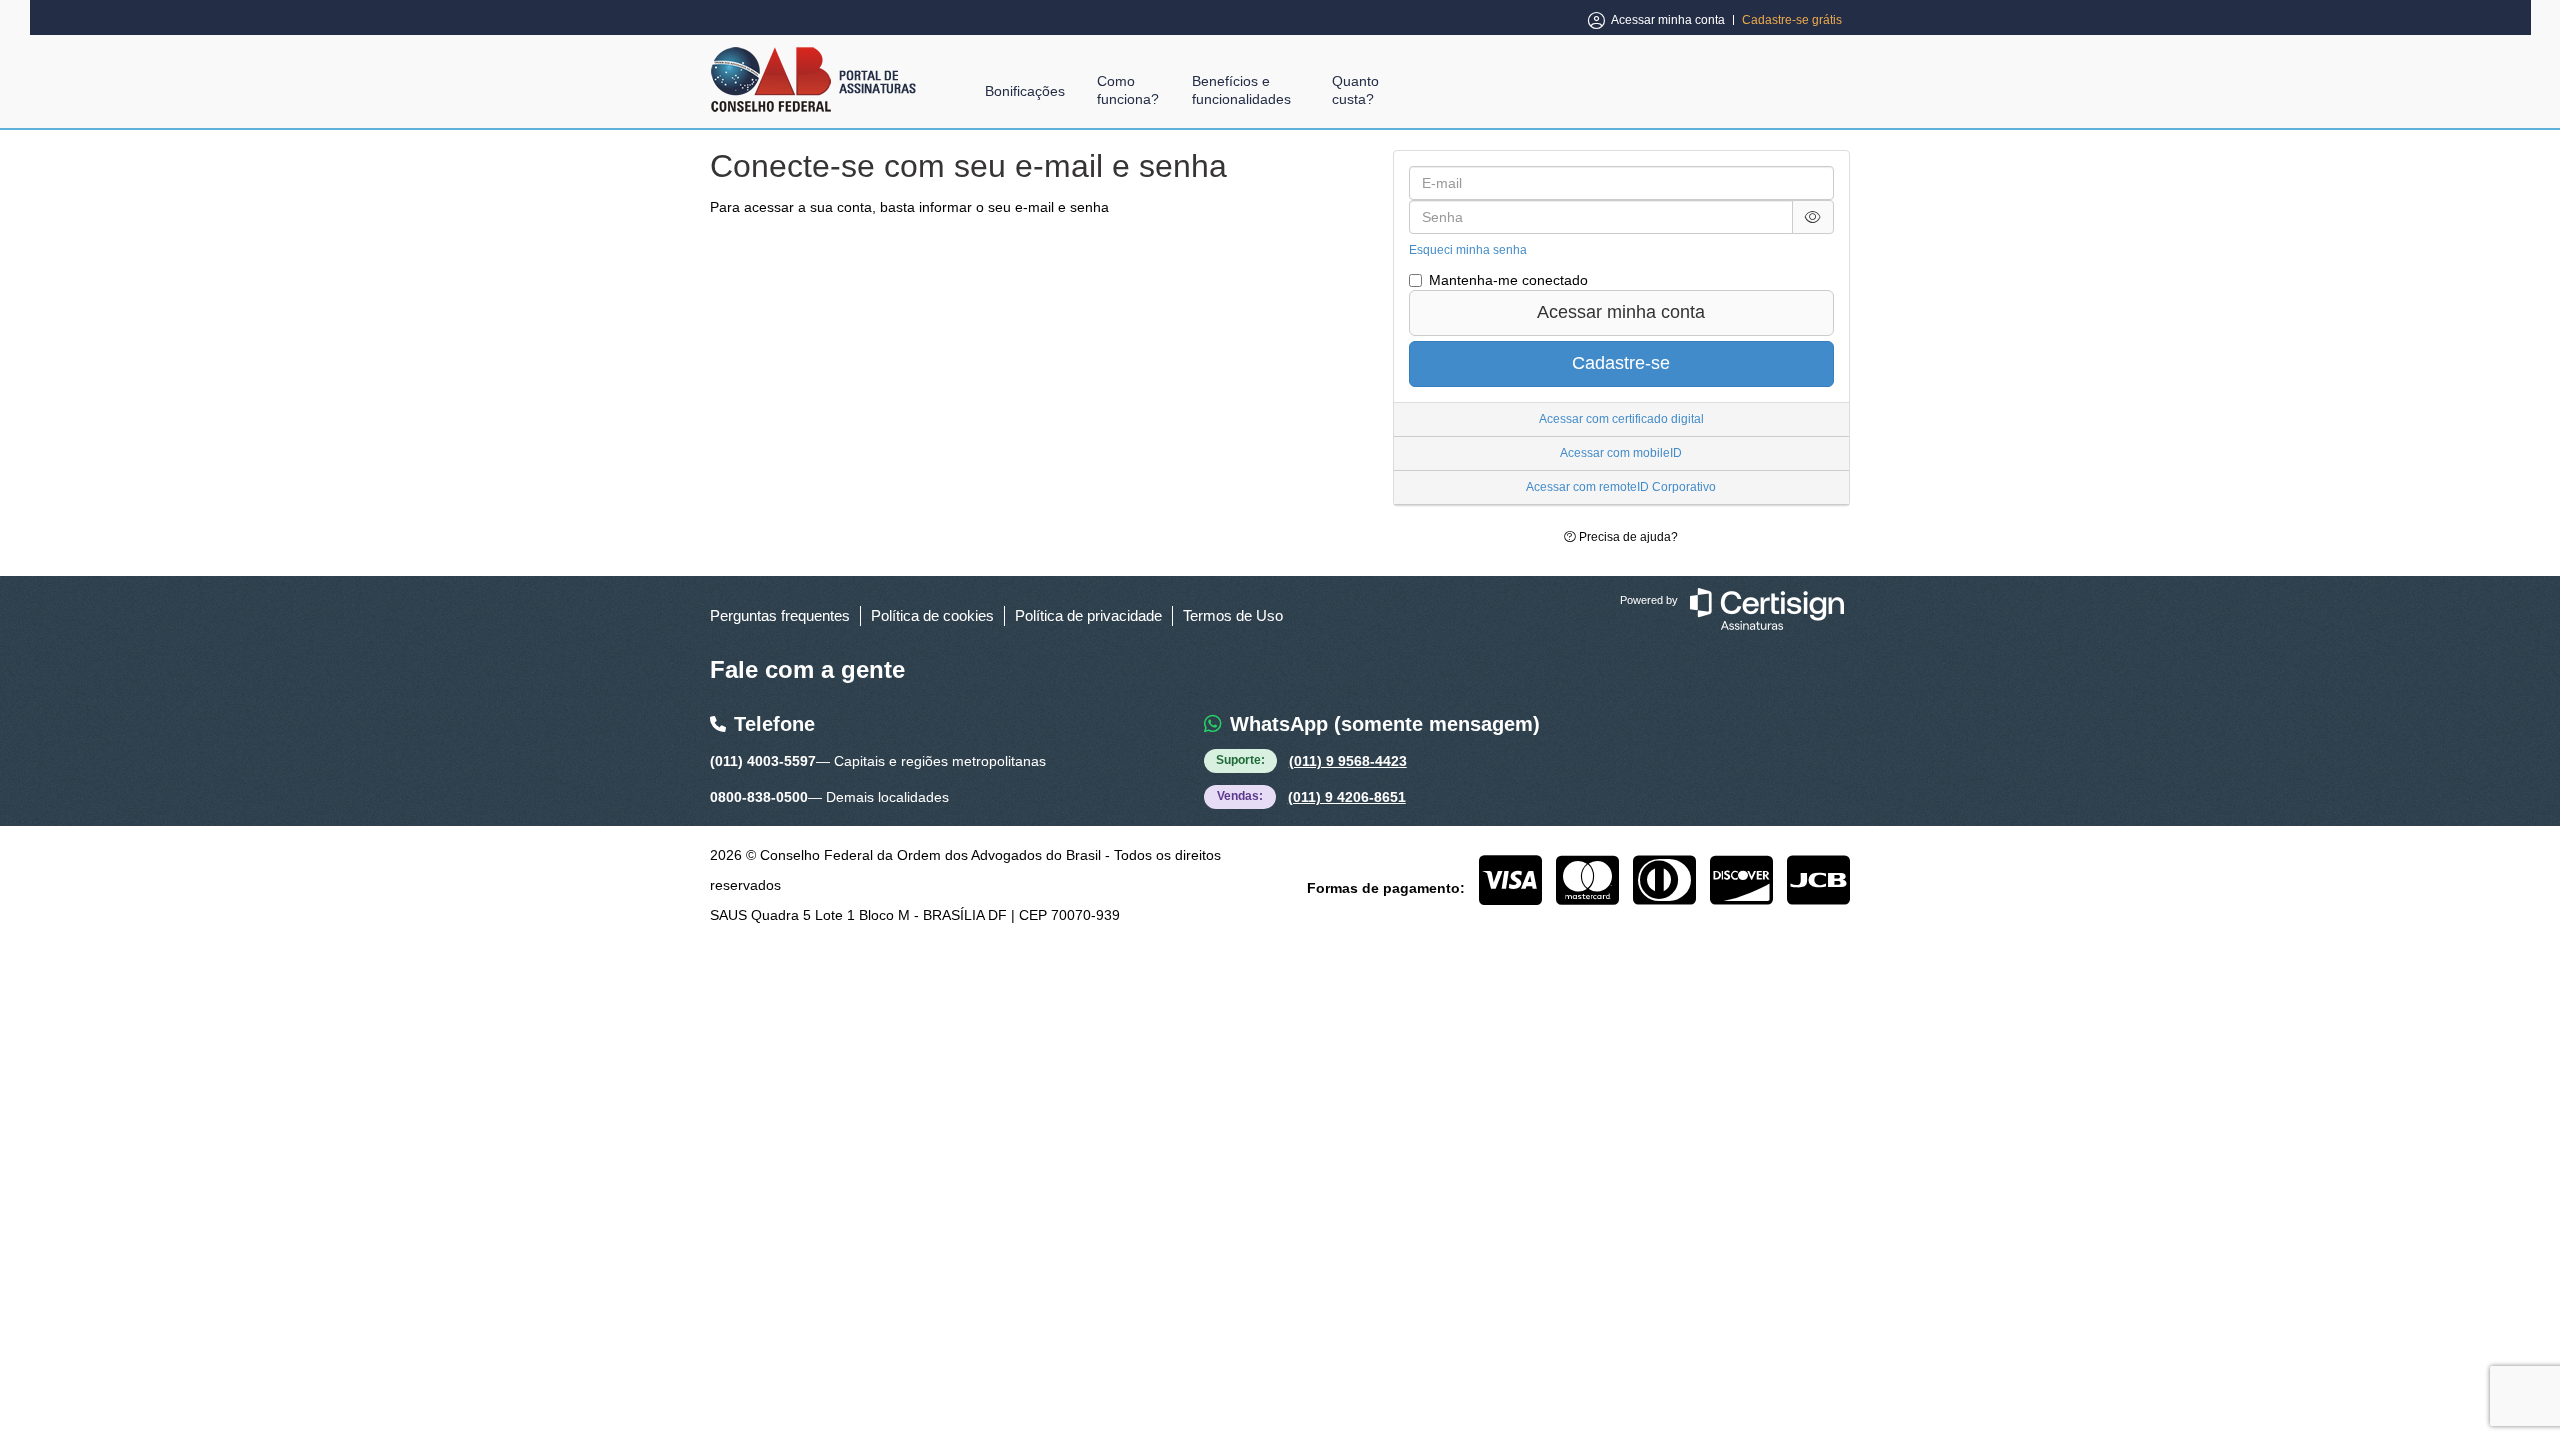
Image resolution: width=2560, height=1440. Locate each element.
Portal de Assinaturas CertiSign (813, 79)
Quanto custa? (1355, 90)
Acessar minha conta (1668, 20)
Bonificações (1025, 91)
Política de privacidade (1088, 615)
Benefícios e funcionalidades (1241, 90)
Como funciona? (1128, 90)
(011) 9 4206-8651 (1347, 797)
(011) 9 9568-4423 (1348, 761)
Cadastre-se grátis (1792, 20)
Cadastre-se (1621, 363)
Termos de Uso (1233, 615)
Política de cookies (932, 615)
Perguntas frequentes (780, 615)
